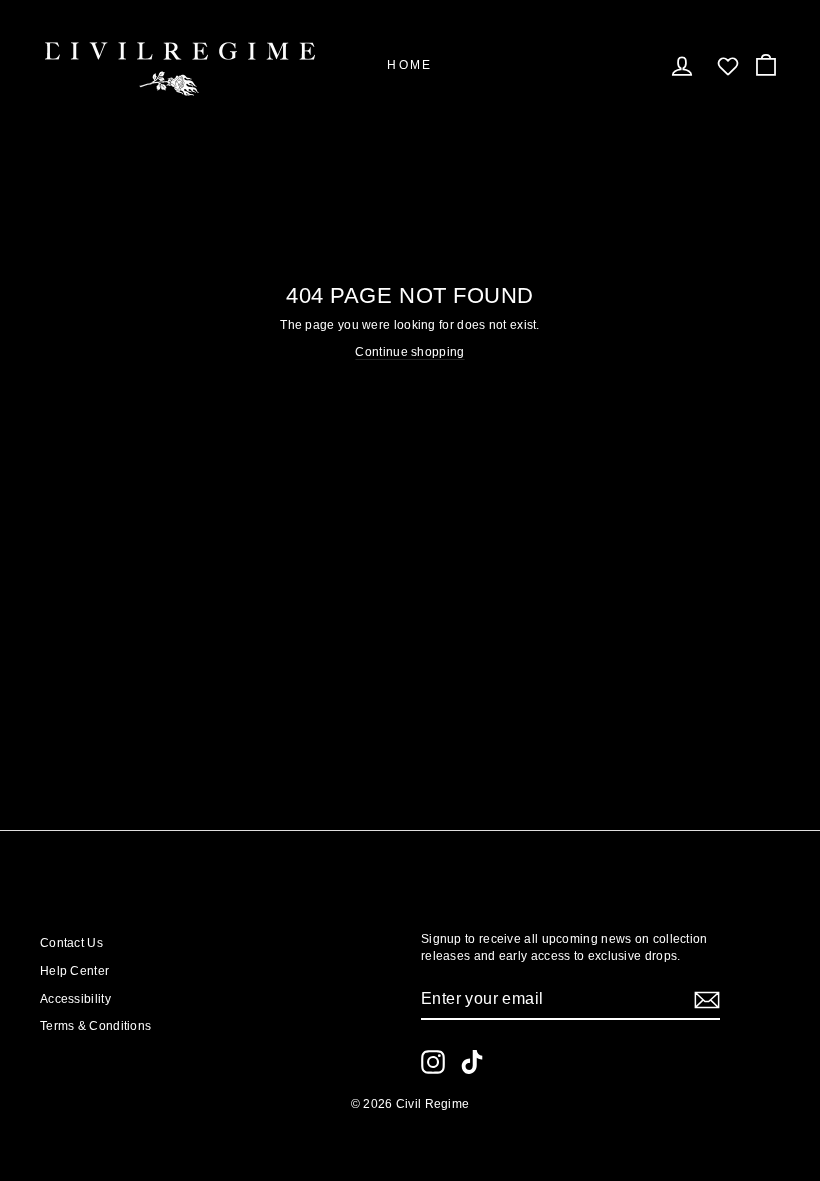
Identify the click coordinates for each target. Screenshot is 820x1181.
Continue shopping (409, 352)
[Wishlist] (728, 66)
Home (410, 65)
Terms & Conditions (95, 1026)
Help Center (74, 971)
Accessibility (75, 999)
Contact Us (71, 943)
